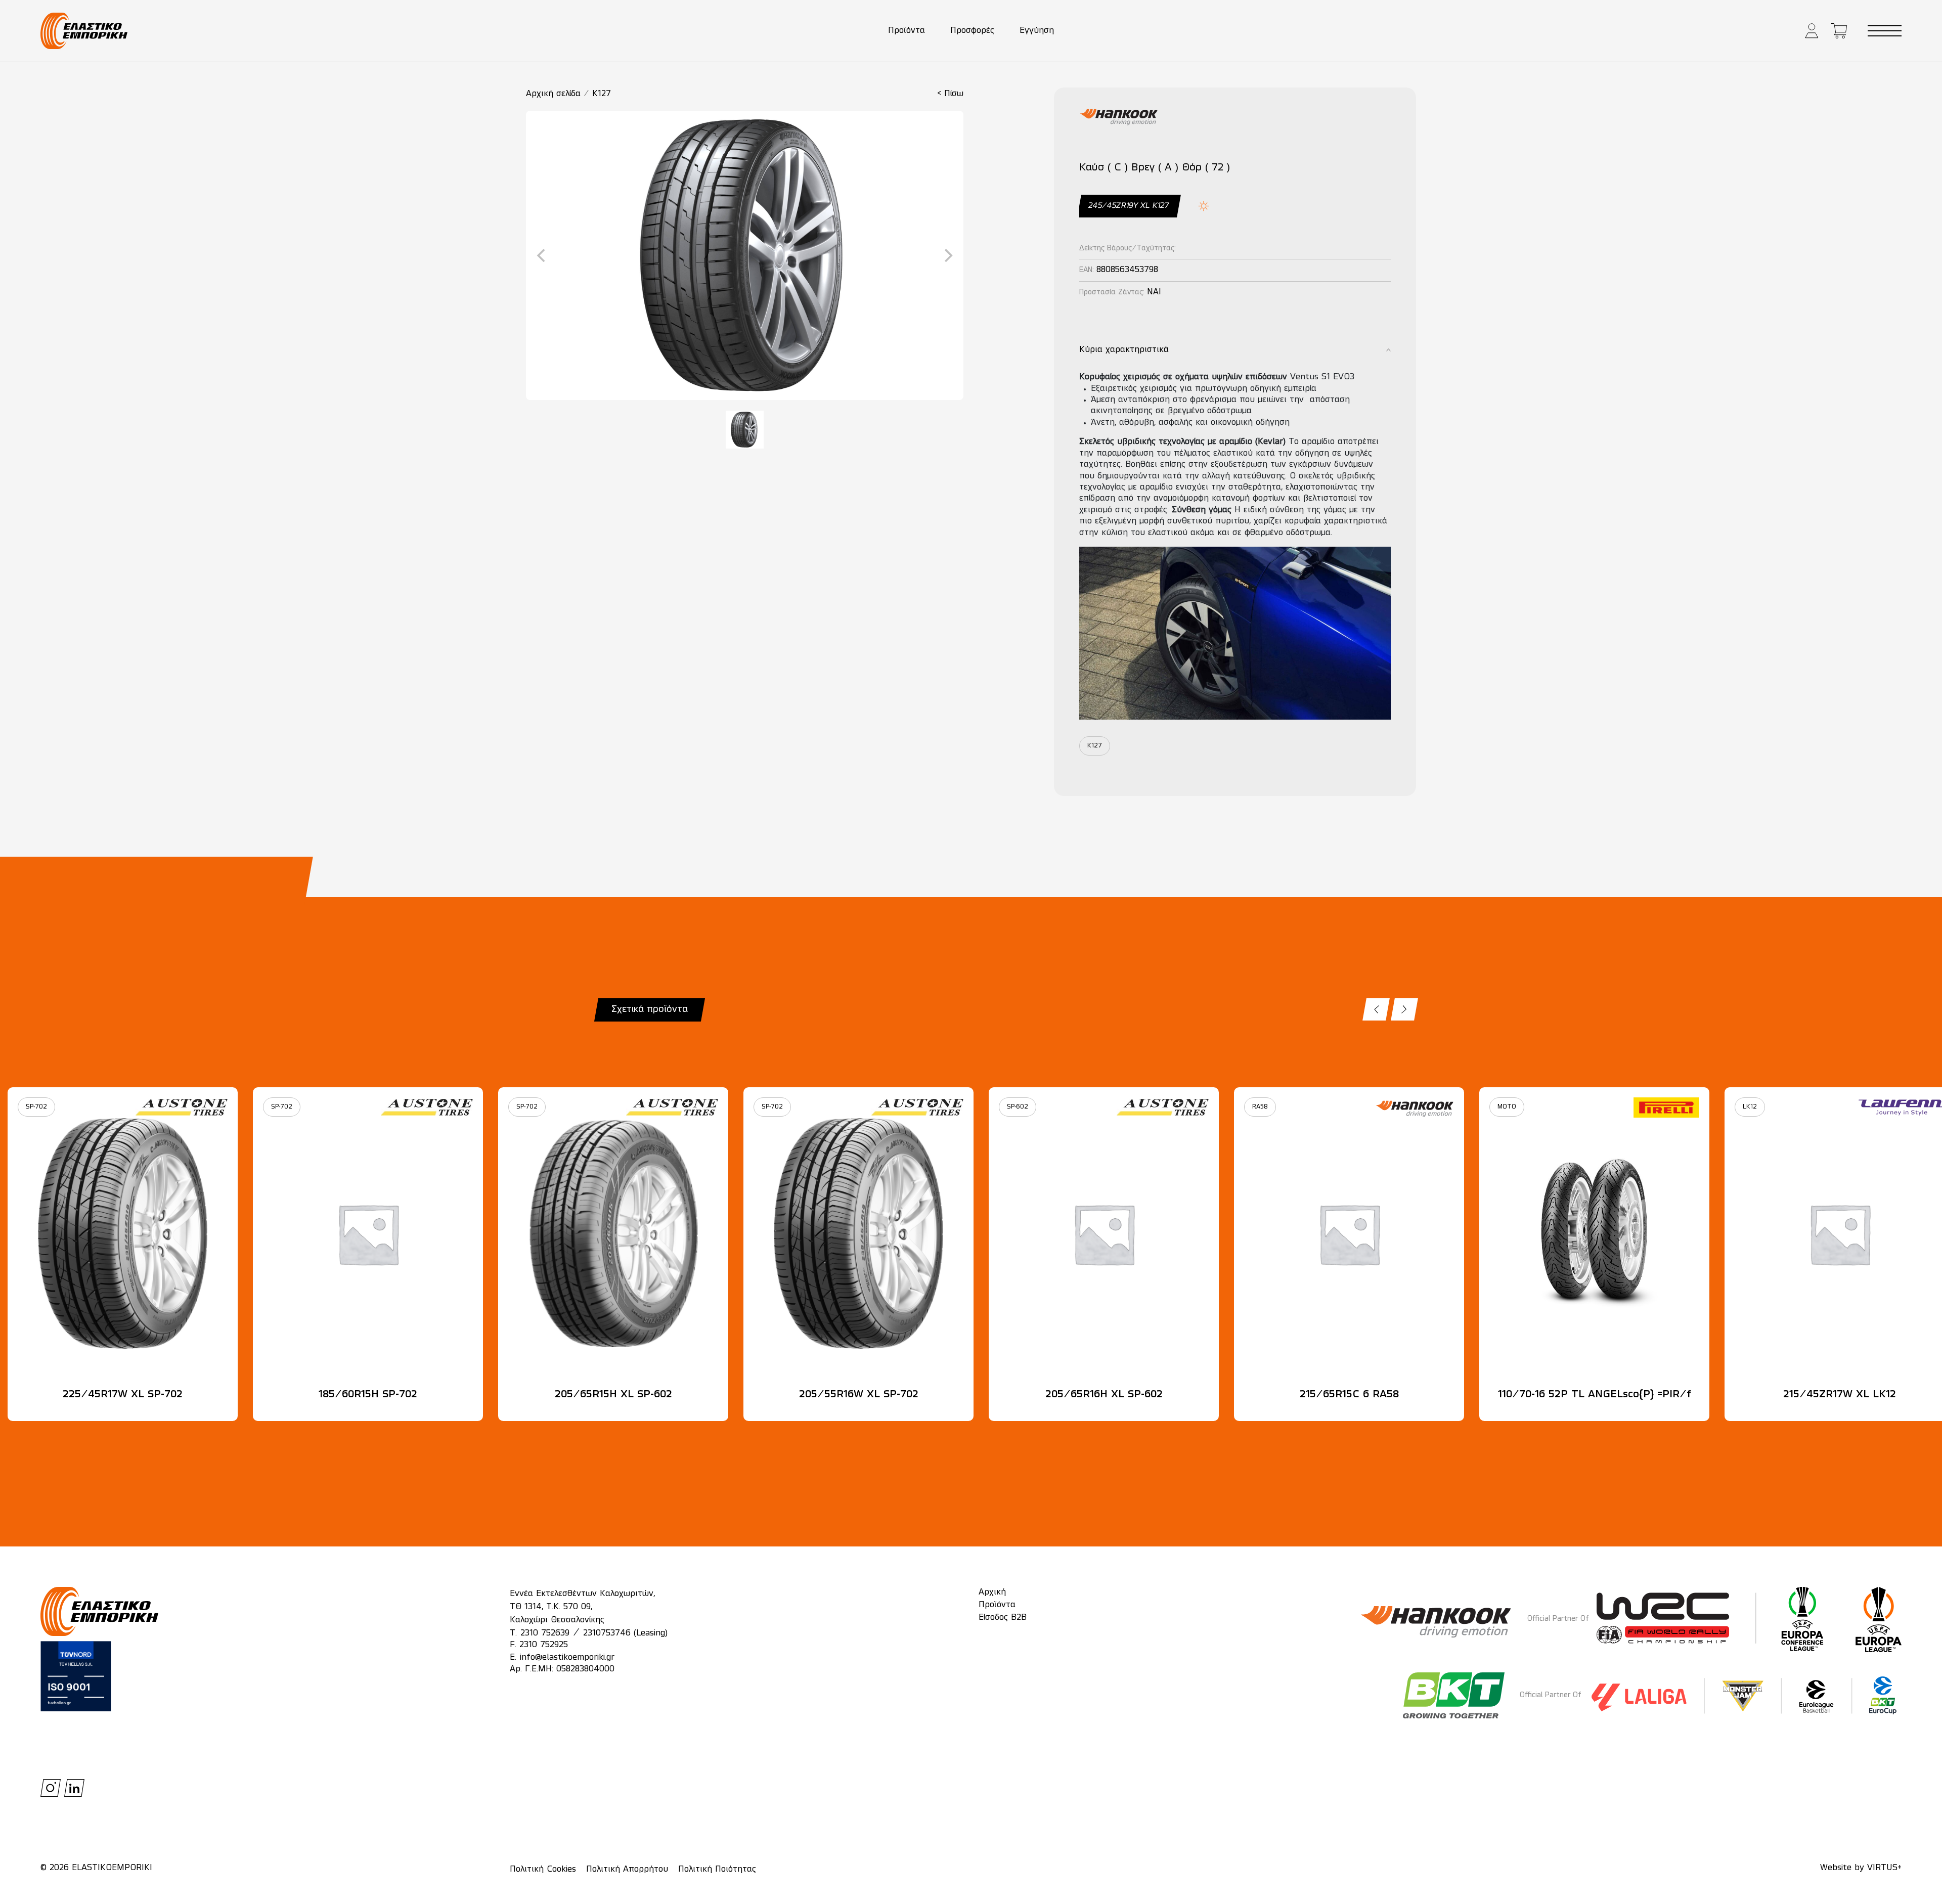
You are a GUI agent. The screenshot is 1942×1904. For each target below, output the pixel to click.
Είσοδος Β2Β (1003, 1618)
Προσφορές (972, 31)
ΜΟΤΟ (1507, 1107)
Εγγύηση (1037, 31)
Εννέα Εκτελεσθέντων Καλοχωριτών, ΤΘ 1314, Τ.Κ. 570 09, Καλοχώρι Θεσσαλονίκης (582, 1607)
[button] (1812, 31)
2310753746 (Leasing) (625, 1633)
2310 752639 (545, 1633)
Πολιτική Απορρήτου (627, 1870)
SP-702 (36, 1107)
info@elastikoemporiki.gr (567, 1658)
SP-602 (1018, 1107)
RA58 (1260, 1107)
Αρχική (992, 1592)
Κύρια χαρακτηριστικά (1124, 350)
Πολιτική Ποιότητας (717, 1870)
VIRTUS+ (1884, 1868)
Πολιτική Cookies (543, 1870)
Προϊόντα (907, 31)
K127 (602, 94)
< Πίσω (950, 94)
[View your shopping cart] (1839, 31)
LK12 (1750, 1107)
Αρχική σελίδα (553, 94)
